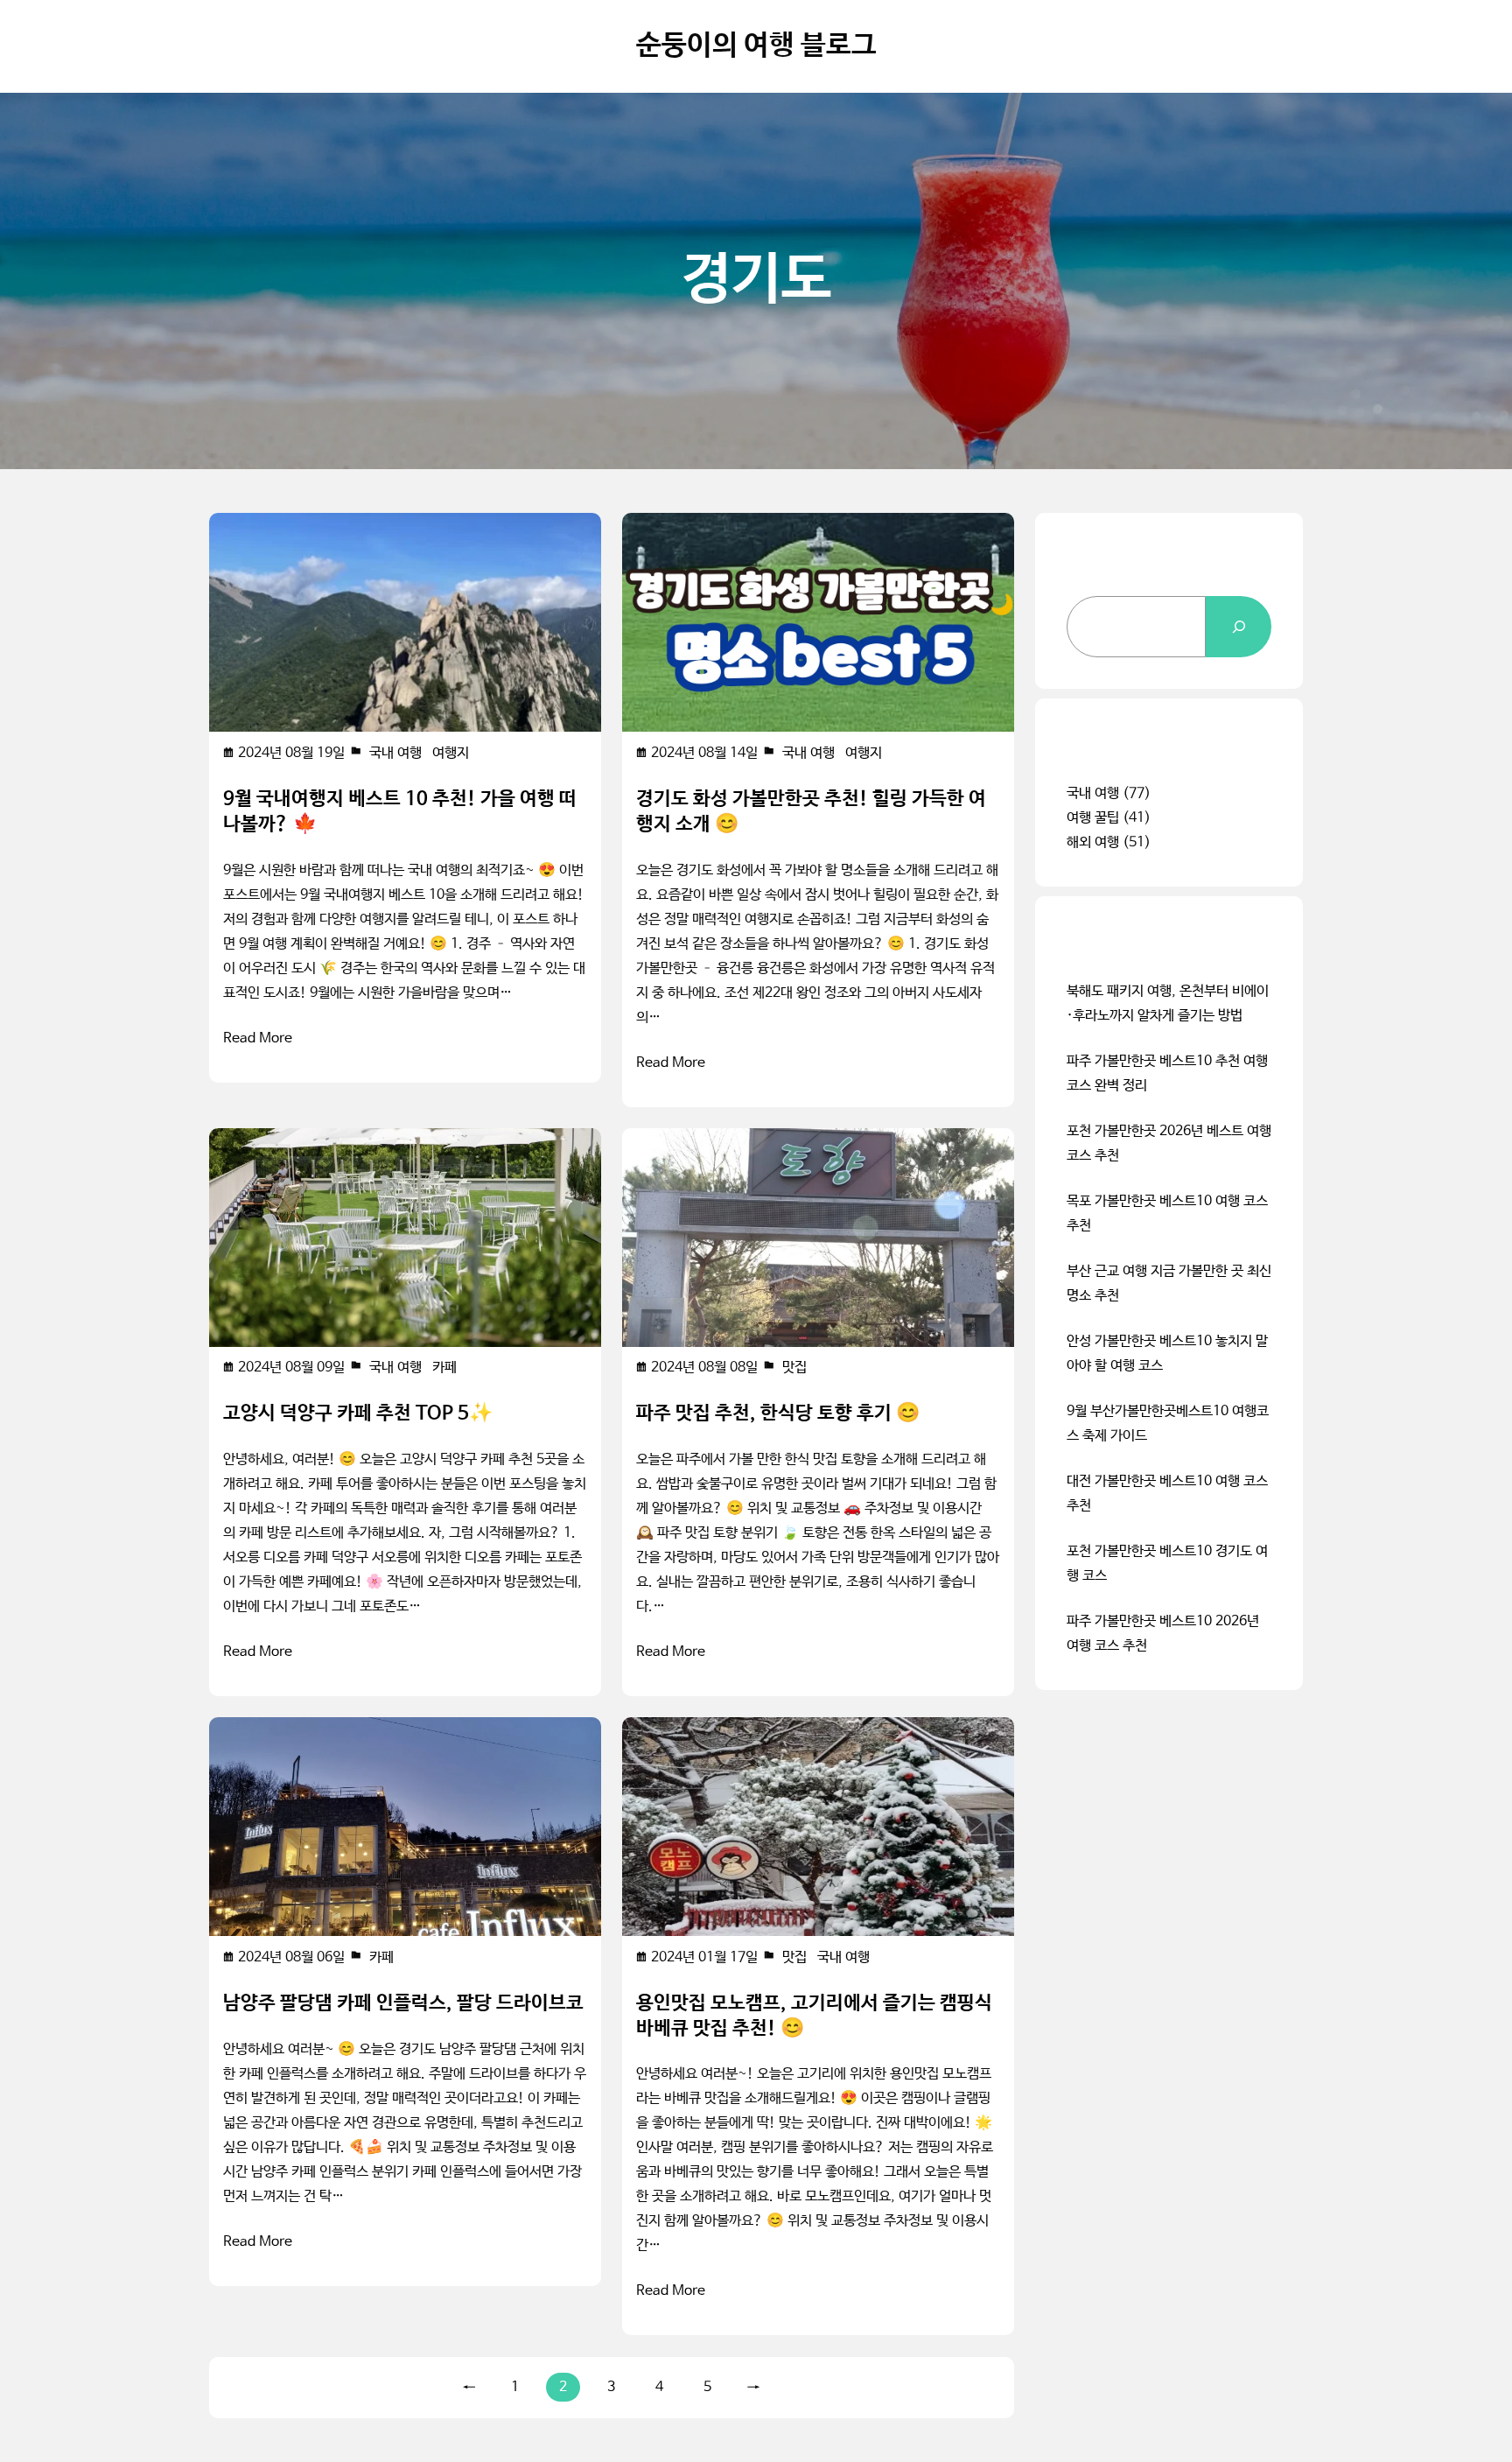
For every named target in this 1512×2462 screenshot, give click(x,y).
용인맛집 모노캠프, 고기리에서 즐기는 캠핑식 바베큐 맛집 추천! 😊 (814, 2016)
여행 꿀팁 (1093, 818)
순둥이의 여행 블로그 (756, 46)
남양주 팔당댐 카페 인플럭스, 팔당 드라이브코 (403, 2003)
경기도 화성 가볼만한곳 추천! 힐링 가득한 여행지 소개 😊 (811, 812)
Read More (258, 1038)
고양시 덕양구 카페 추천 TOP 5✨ (358, 1413)
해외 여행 (1093, 842)
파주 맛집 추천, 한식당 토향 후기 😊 (778, 1413)
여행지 (451, 753)
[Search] (1239, 627)
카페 (444, 1368)
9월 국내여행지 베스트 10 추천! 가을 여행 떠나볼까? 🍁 (400, 812)
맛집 (794, 1368)
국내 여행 (395, 753)
